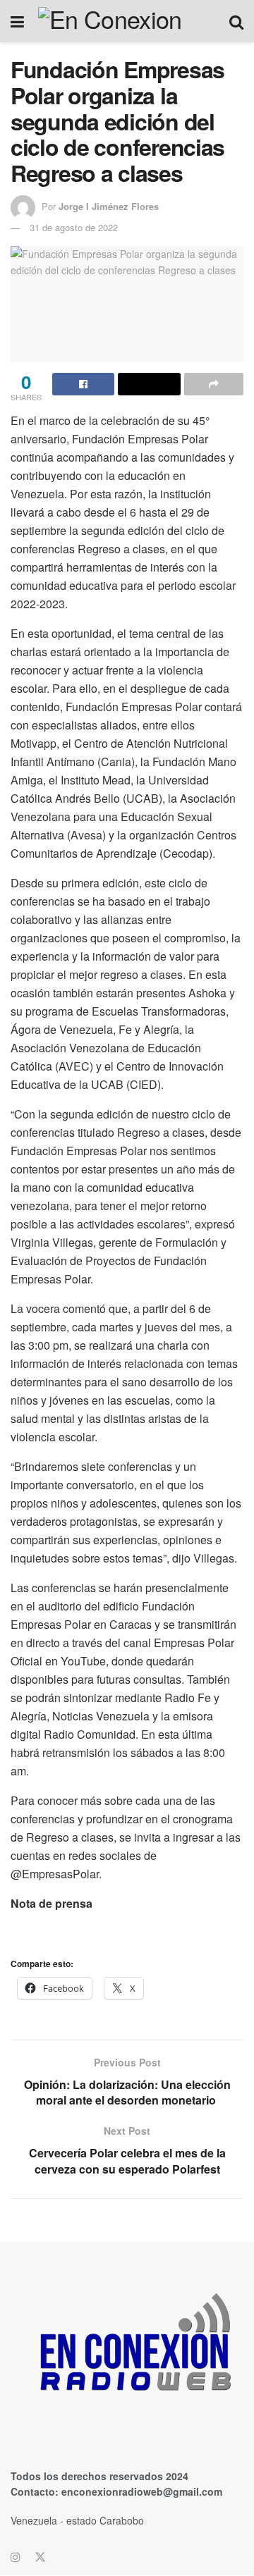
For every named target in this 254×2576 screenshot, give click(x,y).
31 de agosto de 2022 (74, 227)
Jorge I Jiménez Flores (109, 206)
